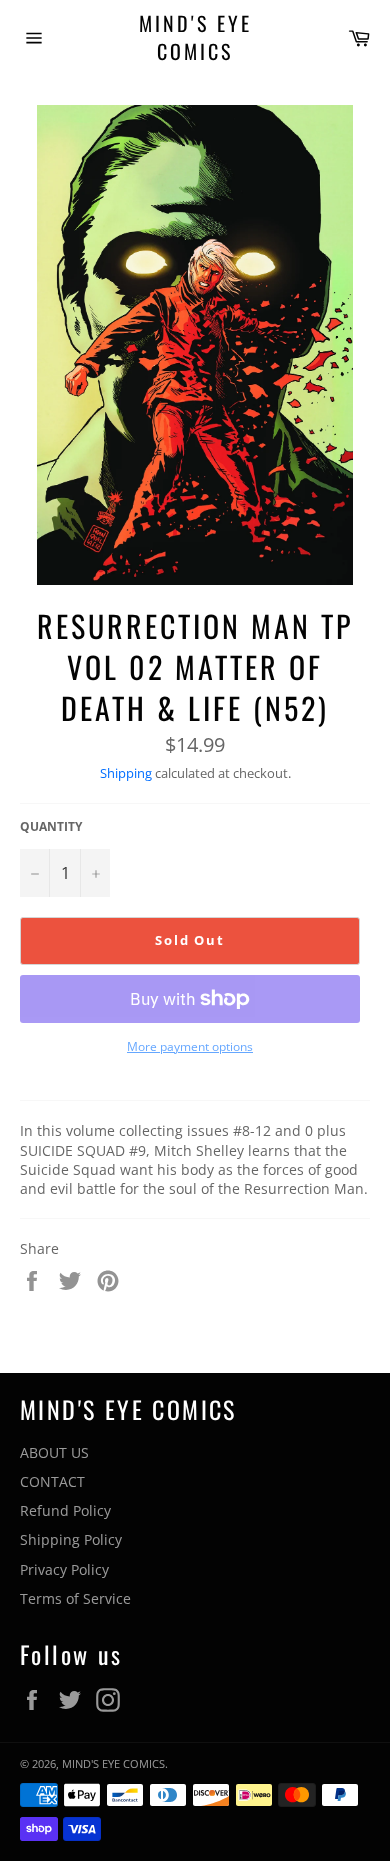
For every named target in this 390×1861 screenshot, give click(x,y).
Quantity (51, 827)
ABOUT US (54, 1452)
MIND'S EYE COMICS (195, 37)
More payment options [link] (190, 1047)
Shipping (126, 773)
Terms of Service (75, 1598)
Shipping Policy (71, 1539)
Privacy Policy (64, 1569)
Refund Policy (65, 1510)
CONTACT (52, 1481)
